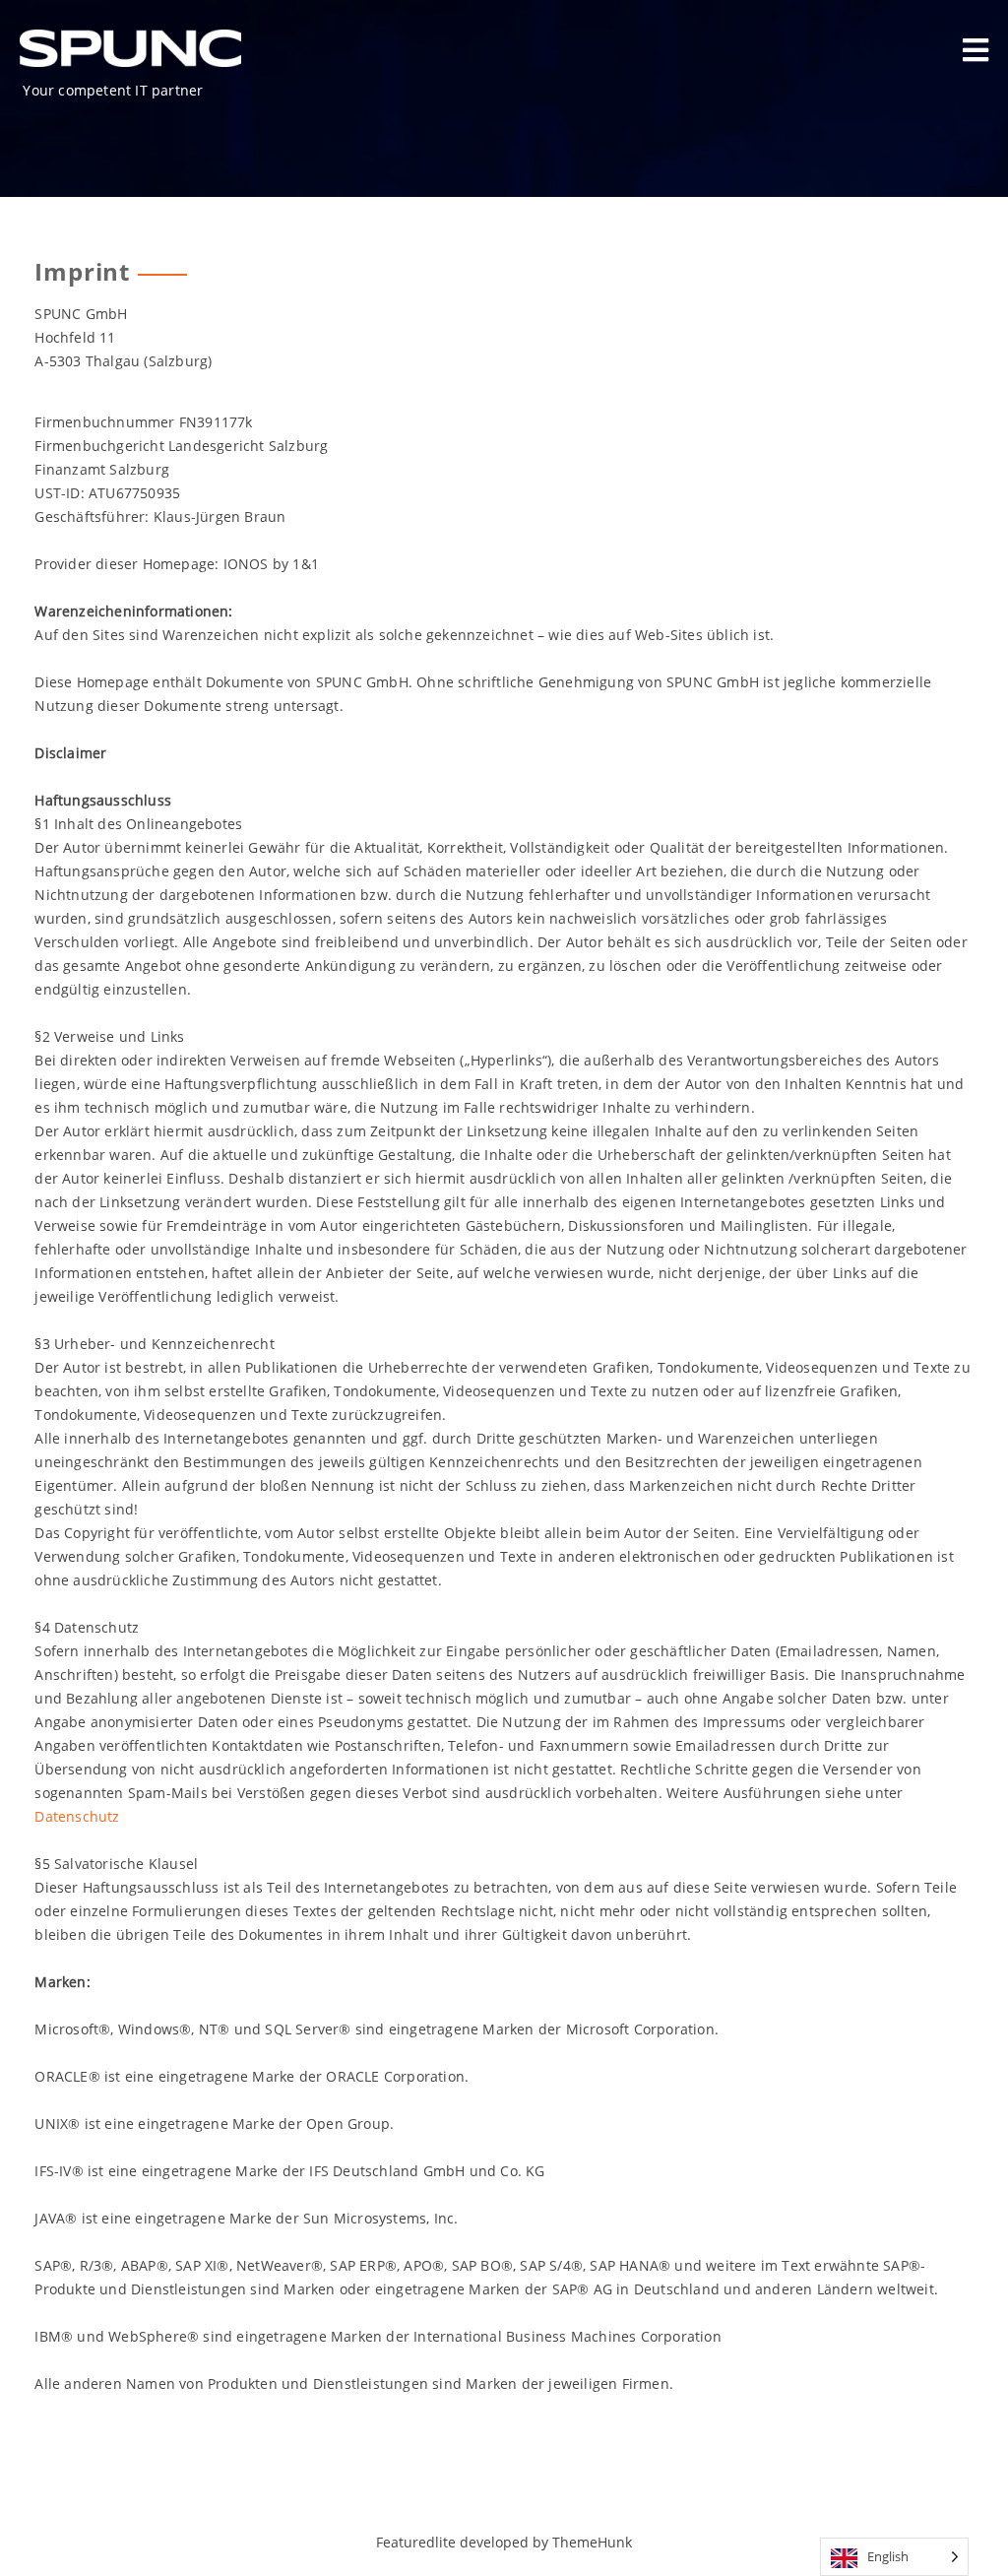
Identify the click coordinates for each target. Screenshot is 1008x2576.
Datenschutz (77, 1816)
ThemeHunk (592, 2542)
